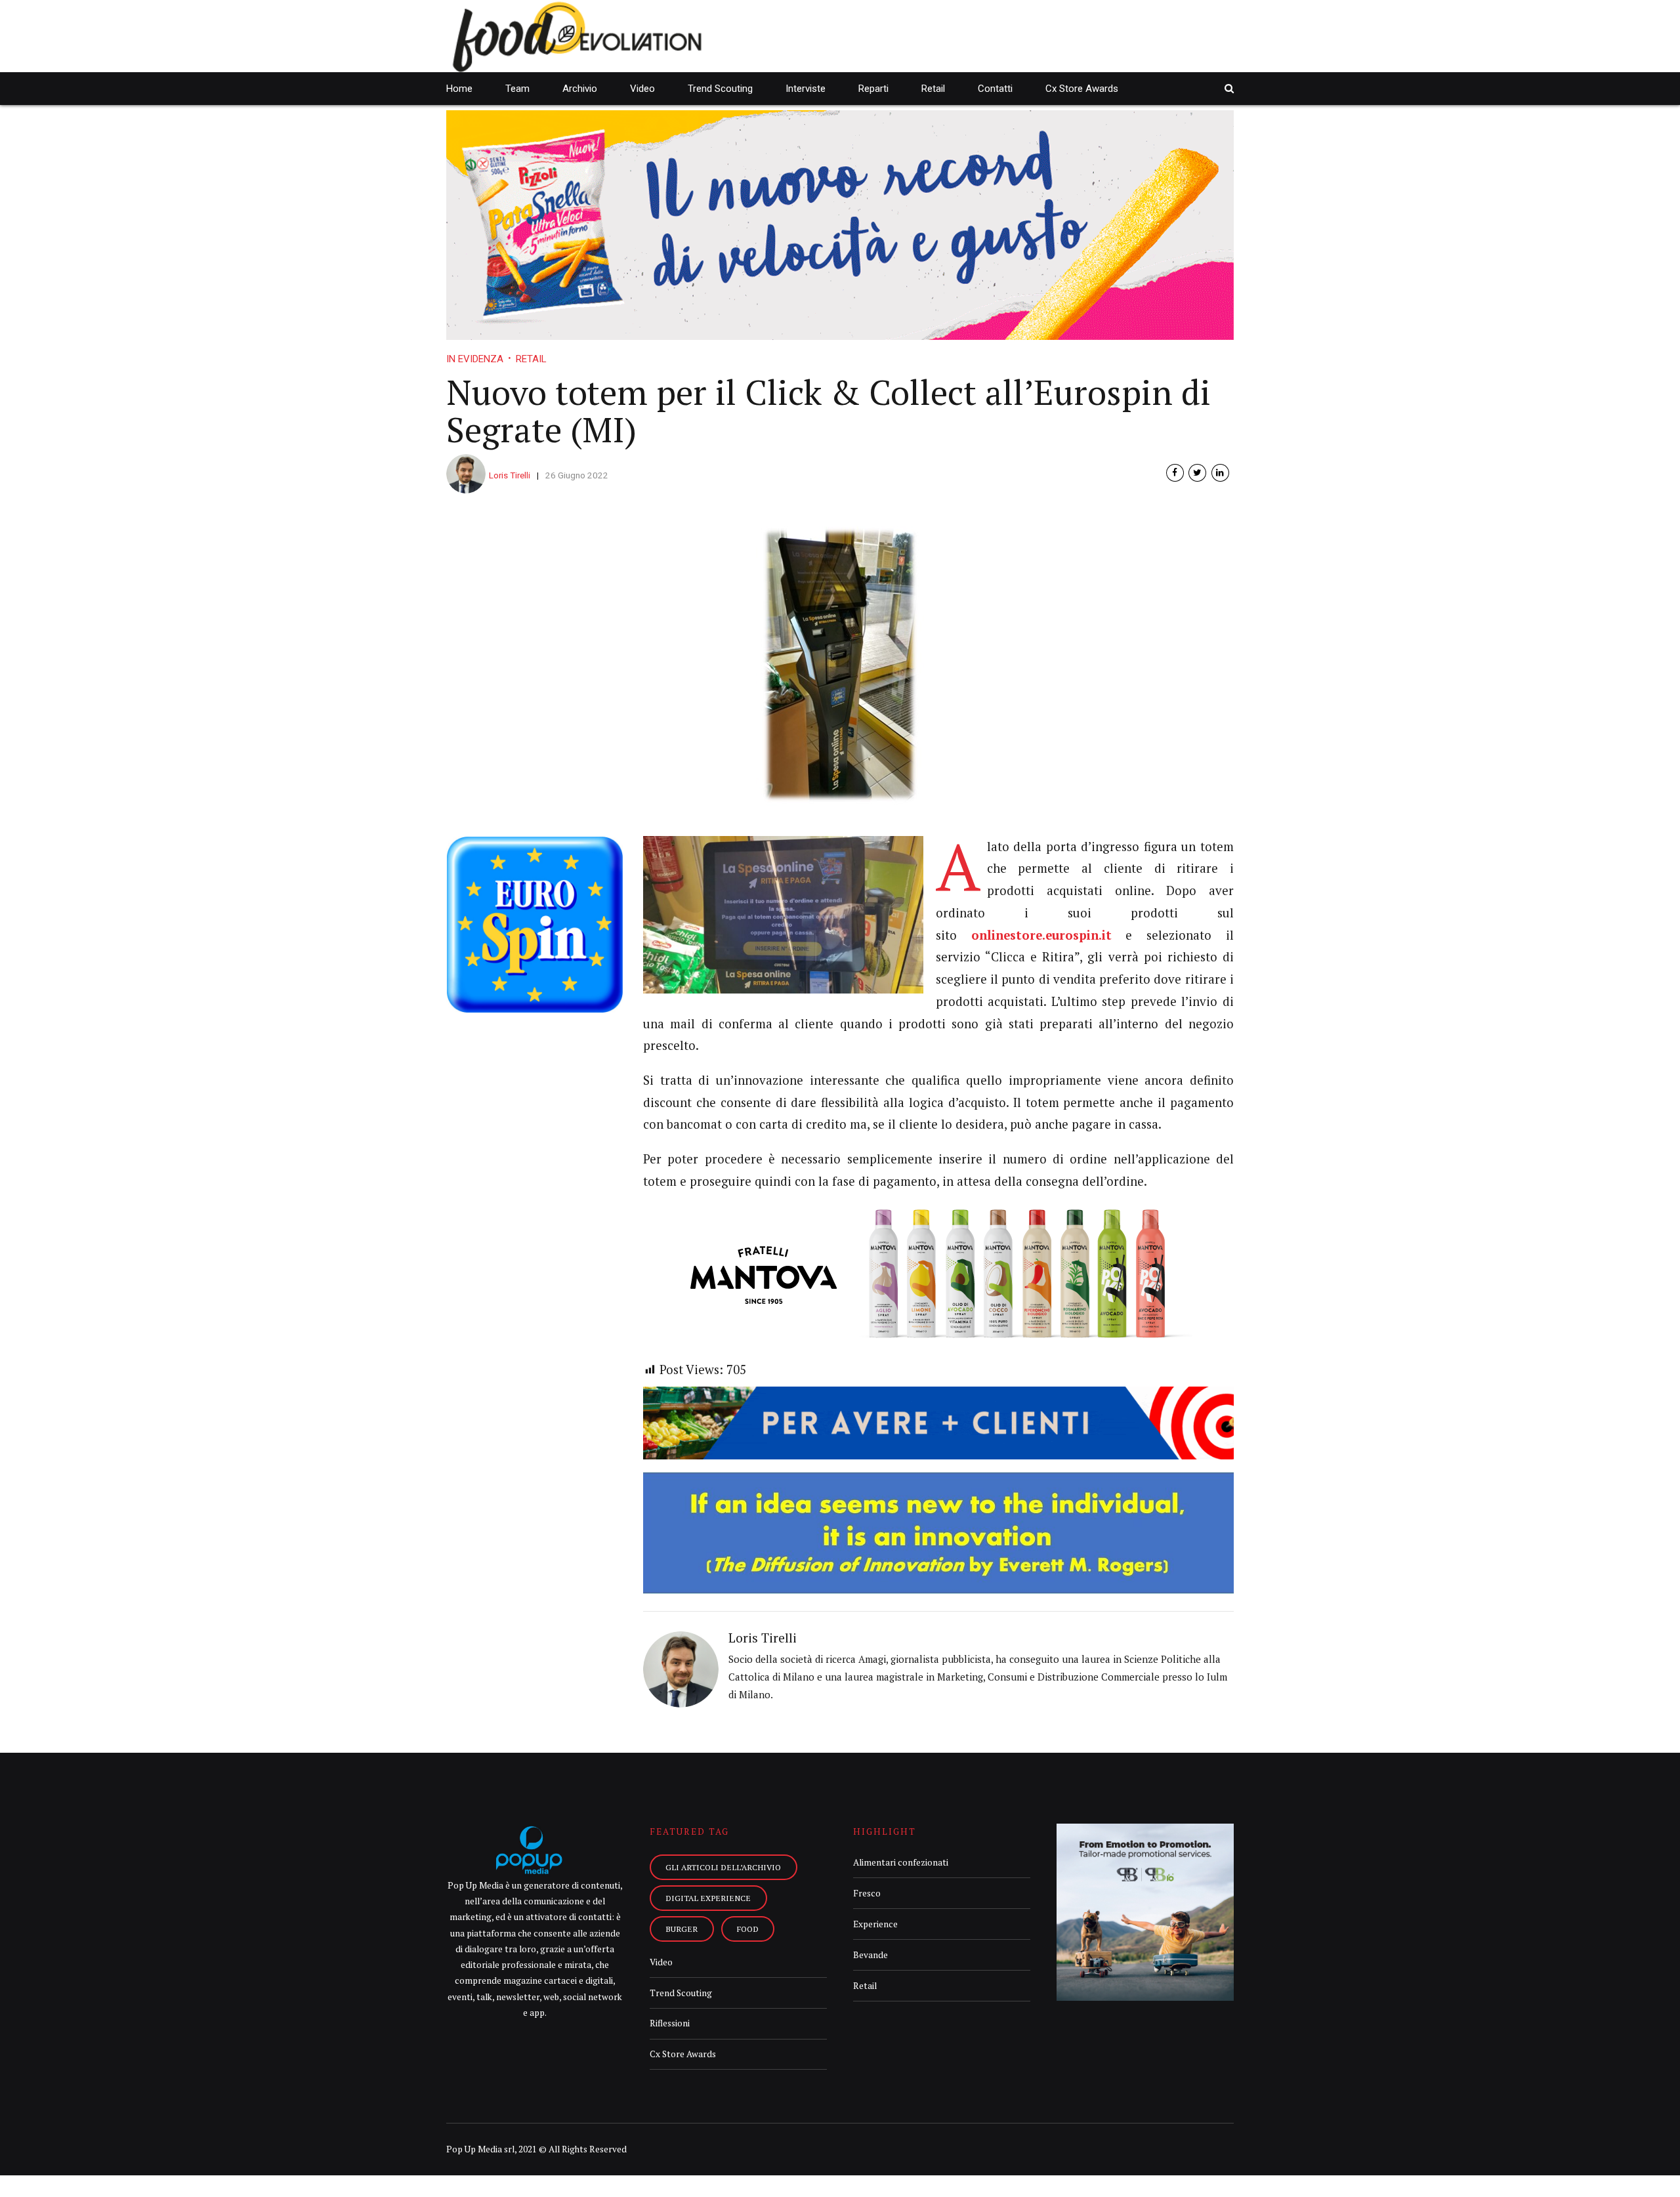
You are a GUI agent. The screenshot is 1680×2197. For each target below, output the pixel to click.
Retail (933, 89)
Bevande (871, 1955)
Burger (682, 1929)
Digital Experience (708, 1898)
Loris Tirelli (510, 475)
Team (517, 89)
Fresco (867, 1893)
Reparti (873, 89)
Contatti (995, 89)
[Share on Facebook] (1175, 473)
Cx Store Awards (1082, 89)
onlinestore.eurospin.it (1041, 935)
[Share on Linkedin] (1220, 473)
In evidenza (475, 359)
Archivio (580, 89)
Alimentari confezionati (901, 1862)
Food (748, 1929)
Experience (875, 1924)
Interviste (806, 89)
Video (642, 89)
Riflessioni (670, 2023)
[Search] (1229, 88)
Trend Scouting (720, 89)
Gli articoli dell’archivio (723, 1867)
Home (459, 89)
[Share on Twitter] (1197, 473)
